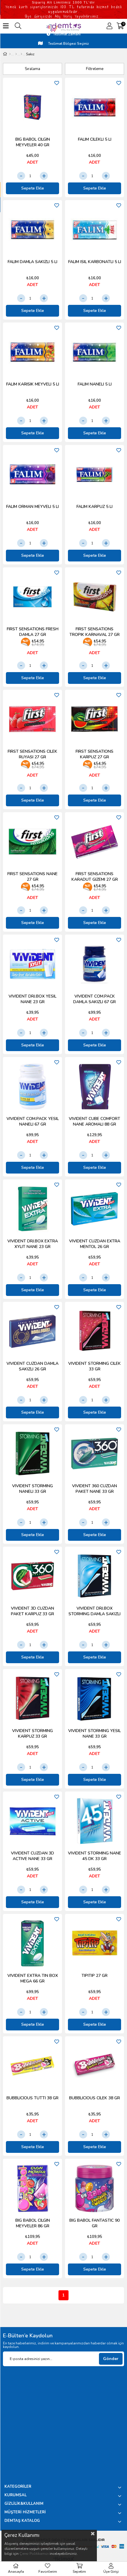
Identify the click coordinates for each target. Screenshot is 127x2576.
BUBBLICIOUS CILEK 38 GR (95, 2098)
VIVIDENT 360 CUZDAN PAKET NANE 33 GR (95, 1489)
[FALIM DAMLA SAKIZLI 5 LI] (32, 230)
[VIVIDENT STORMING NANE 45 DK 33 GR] (95, 1821)
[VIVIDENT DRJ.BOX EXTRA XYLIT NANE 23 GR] (32, 1209)
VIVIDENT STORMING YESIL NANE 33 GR (95, 1734)
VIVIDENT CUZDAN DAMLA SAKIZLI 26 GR (32, 1366)
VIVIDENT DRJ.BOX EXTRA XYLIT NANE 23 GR (33, 1244)
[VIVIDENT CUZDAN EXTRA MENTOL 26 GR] (95, 1209)
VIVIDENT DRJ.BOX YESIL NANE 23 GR (32, 999)
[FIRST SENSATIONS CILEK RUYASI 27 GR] (32, 719)
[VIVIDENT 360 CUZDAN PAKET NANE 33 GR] (95, 1454)
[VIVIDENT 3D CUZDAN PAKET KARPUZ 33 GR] (32, 1576)
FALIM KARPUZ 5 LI (95, 507)
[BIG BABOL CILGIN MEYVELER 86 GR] (32, 2188)
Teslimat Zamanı (67, 34)
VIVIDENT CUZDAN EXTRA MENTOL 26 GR (95, 1244)
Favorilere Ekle (57, 83)
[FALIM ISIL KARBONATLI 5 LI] (95, 230)
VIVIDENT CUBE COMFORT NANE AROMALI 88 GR (95, 1121)
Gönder (111, 2359)
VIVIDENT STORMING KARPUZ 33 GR (32, 1734)
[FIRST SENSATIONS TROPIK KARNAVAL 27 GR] (95, 597)
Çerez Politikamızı (34, 2554)
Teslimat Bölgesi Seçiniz (68, 44)
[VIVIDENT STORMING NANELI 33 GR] (32, 1454)
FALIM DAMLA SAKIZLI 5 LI (32, 262)
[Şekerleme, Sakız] (21, 54)
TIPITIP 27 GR (95, 1976)
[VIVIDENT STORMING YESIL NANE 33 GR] (95, 1699)
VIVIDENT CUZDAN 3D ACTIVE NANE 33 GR (32, 1856)
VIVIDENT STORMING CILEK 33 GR (95, 1366)
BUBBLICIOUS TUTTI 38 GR (32, 2098)
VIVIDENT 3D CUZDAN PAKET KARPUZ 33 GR (32, 1611)
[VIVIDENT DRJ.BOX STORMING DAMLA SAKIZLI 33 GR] (95, 1576)
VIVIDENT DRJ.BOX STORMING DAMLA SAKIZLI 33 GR (95, 1611)
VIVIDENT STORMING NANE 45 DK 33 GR (95, 1856)
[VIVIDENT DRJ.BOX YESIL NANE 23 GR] (32, 964)
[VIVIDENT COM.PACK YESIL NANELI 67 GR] (32, 1086)
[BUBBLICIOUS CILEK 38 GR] (95, 2066)
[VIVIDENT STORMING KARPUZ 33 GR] (32, 1699)
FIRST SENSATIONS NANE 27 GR (32, 877)
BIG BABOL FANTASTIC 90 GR (95, 2223)
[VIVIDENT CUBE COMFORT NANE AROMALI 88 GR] (95, 1086)
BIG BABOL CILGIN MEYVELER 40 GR (33, 142)
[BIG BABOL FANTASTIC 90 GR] (95, 2188)
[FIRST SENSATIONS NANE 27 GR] (32, 842)
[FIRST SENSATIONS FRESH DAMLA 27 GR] (32, 597)
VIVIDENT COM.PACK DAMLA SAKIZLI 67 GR (95, 999)
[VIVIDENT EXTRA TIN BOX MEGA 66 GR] (32, 1943)
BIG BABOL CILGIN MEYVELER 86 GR (33, 2223)
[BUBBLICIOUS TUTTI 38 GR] (32, 2066)
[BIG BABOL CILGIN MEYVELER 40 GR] (32, 107)
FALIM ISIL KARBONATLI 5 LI (95, 262)
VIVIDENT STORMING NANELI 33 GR (32, 1489)
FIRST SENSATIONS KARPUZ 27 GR (95, 754)
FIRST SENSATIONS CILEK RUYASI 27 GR (32, 754)
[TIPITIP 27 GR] (95, 1943)
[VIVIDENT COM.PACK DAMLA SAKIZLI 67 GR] (95, 964)
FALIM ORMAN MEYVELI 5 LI (32, 507)
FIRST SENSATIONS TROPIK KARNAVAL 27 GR (95, 632)
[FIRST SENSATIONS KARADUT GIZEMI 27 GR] (95, 842)
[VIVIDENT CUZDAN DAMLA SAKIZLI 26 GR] (32, 1331)
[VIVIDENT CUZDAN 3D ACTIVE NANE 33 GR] (32, 1821)
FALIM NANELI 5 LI (95, 384)
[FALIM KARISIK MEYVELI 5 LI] (32, 352)
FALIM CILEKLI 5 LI (95, 139)
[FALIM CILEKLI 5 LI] (95, 107)
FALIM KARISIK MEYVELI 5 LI (33, 384)
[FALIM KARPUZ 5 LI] (95, 474)
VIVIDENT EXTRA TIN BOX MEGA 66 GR (33, 1978)
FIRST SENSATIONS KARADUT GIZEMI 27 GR (95, 877)
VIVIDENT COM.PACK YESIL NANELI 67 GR (33, 1121)
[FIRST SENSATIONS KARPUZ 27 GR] (95, 719)
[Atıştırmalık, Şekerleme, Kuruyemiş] (16, 54)
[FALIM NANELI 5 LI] (95, 352)
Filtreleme (95, 69)
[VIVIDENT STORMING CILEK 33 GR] (95, 1331)
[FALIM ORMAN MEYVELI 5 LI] (32, 474)
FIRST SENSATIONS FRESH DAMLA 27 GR (33, 632)
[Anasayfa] (10, 54)
